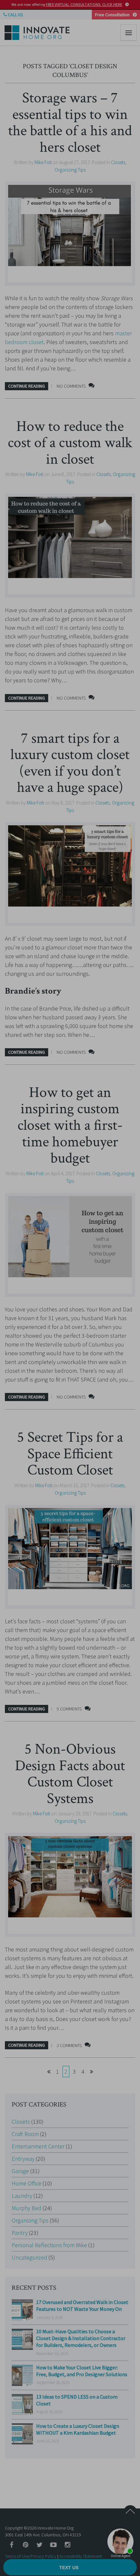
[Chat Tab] (70, 1288)
